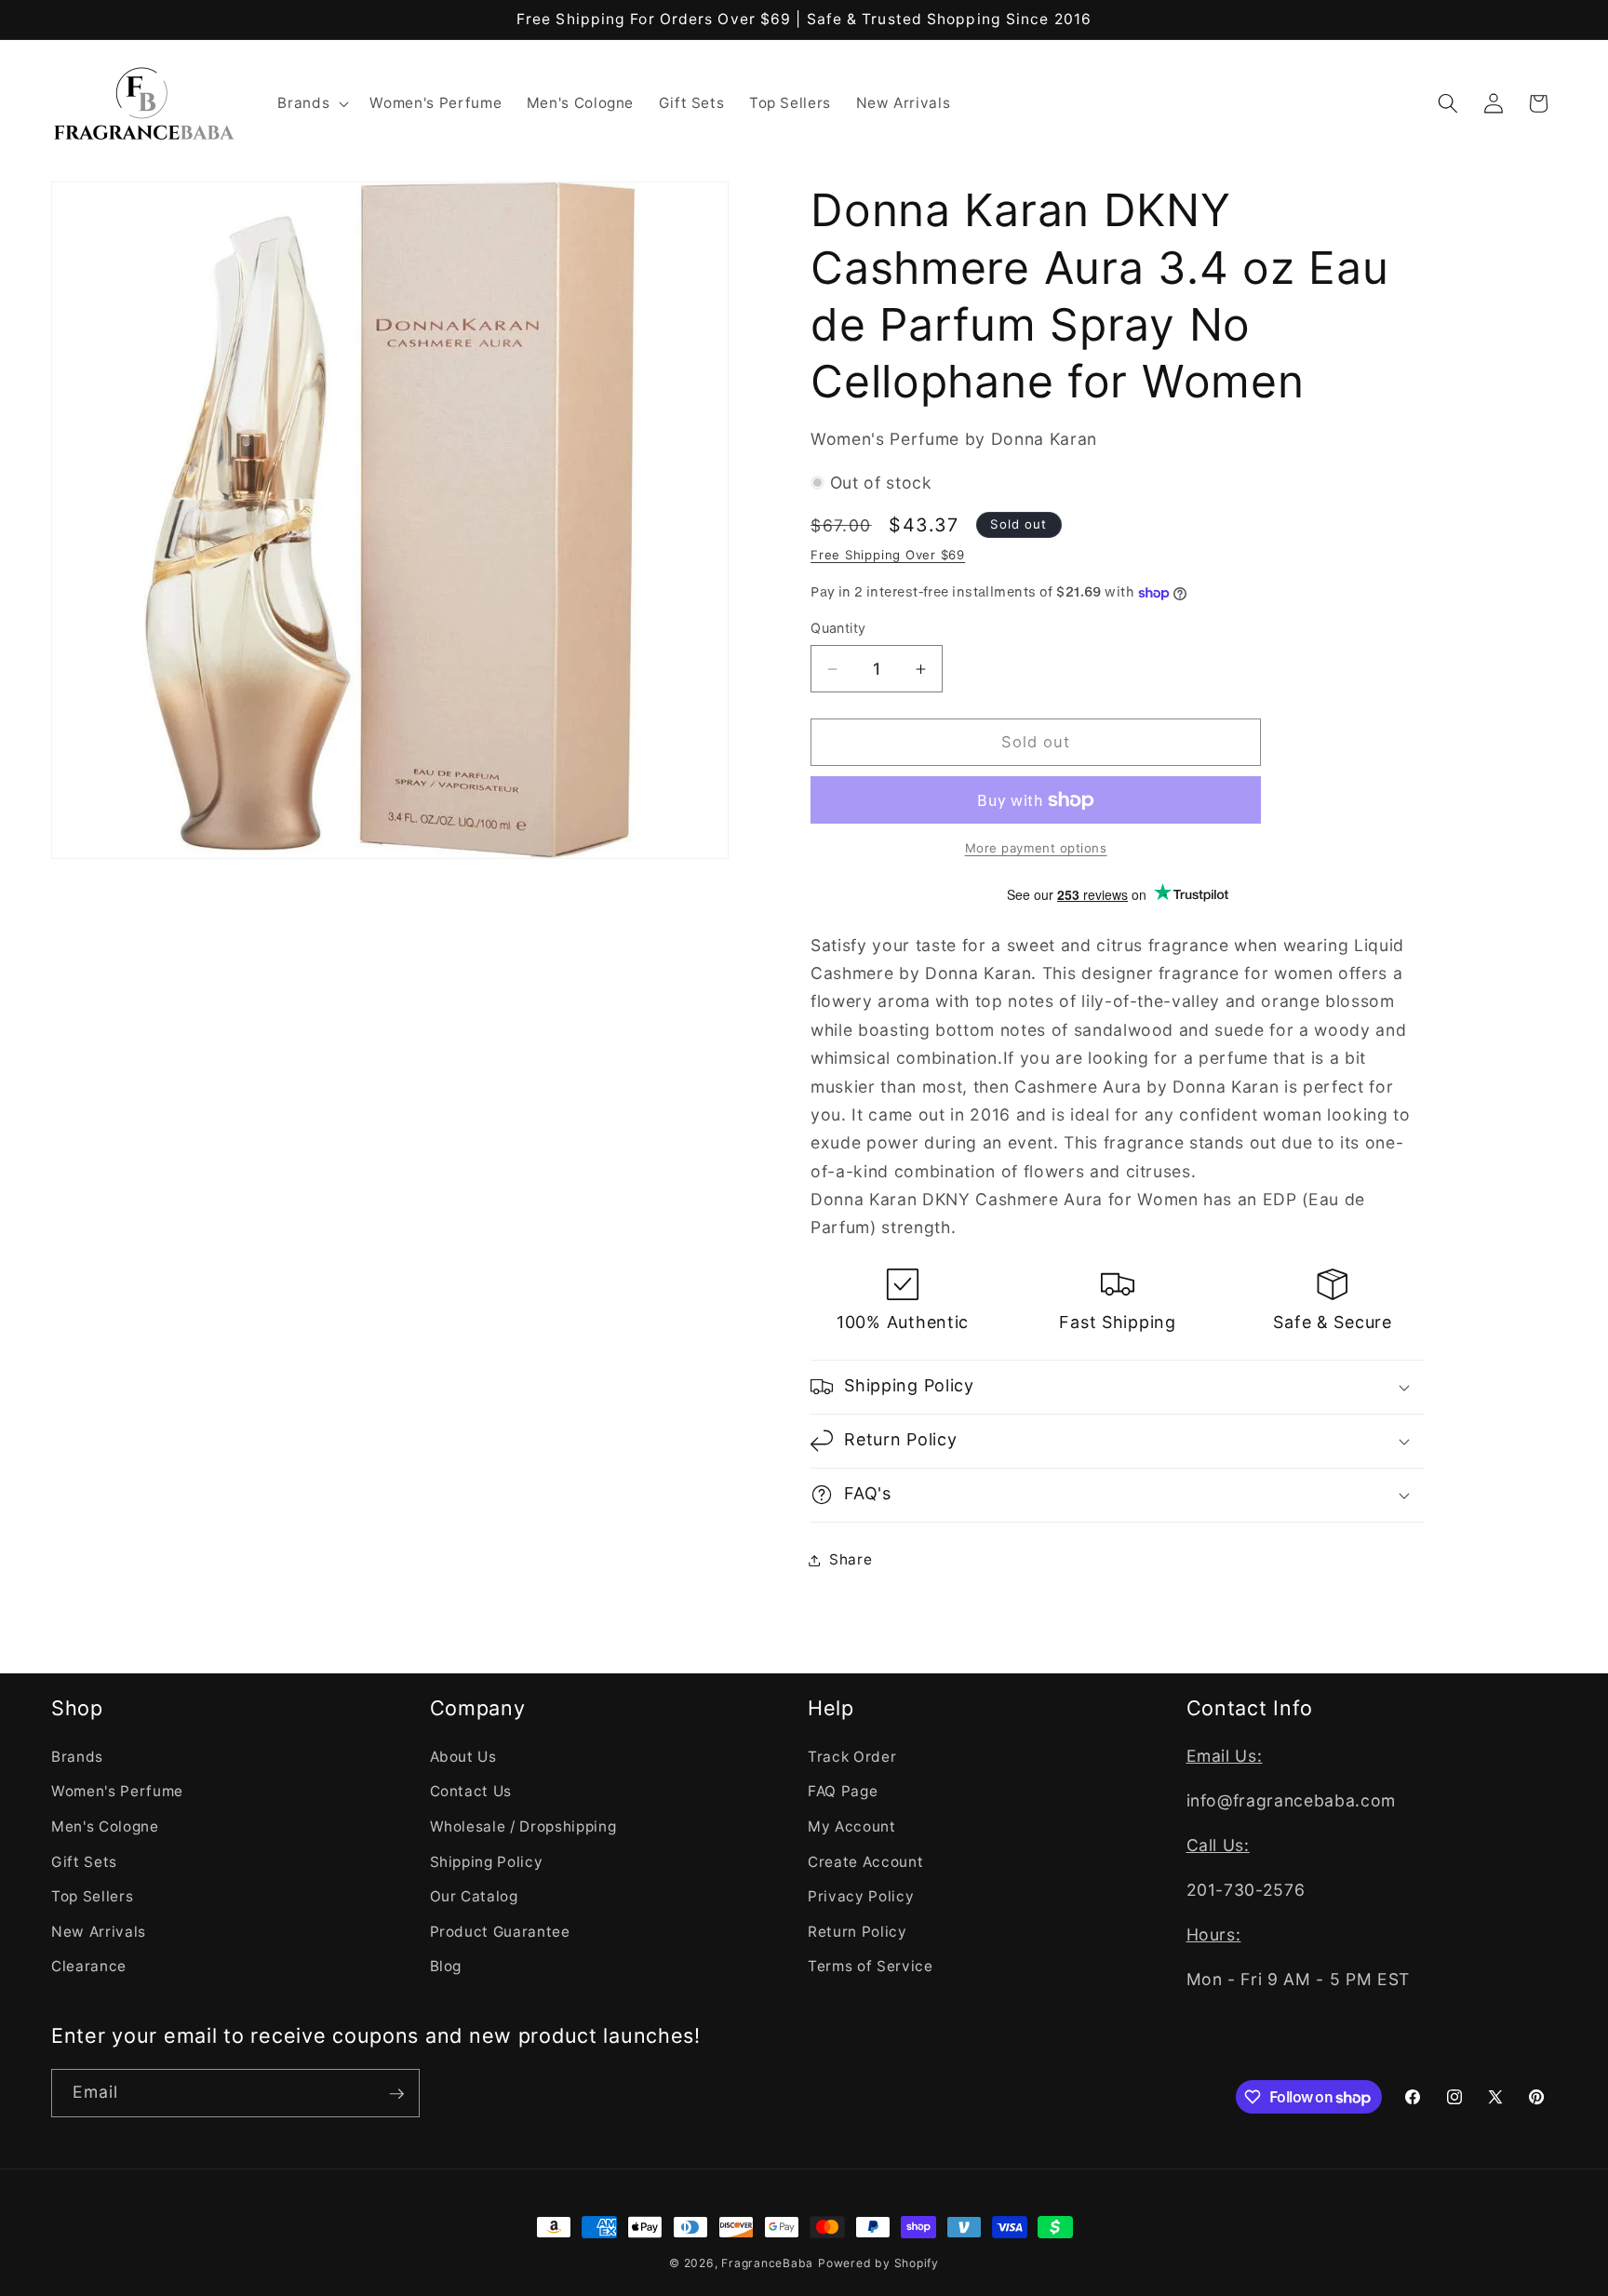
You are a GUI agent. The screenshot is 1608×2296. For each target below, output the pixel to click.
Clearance (89, 1966)
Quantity (838, 628)
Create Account (865, 1861)
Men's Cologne (105, 1826)
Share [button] (851, 1559)
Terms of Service (871, 1966)
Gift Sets (84, 1861)
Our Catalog (474, 1896)
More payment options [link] (1036, 848)
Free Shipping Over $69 (888, 555)
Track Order (852, 1756)
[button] (311, 103)
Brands (77, 1756)
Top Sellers (92, 1896)
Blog (446, 1966)
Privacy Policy (861, 1896)
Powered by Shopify (878, 2263)
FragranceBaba (767, 2263)
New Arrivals (99, 1931)
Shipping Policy (487, 1861)
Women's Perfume (117, 1791)
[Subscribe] (396, 2094)
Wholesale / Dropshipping (523, 1826)
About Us (463, 1756)
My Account (852, 1826)
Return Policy (858, 1931)
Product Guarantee (500, 1931)
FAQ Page (843, 1791)
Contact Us (471, 1791)
